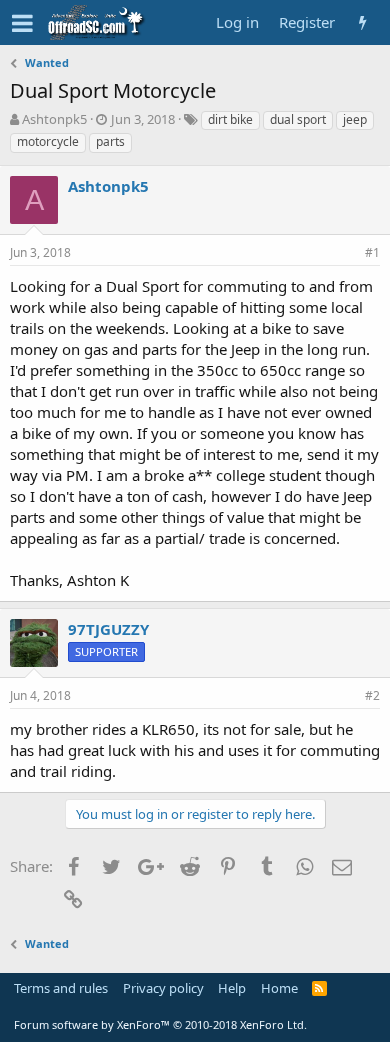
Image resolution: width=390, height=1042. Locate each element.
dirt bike (230, 119)
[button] (22, 23)
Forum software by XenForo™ (160, 1024)
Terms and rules (61, 988)
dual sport (298, 119)
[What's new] (362, 22)
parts (110, 141)
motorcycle (48, 141)
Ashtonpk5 (54, 119)
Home (279, 988)
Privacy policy (163, 988)
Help (232, 988)
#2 (372, 695)
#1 (372, 252)
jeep (355, 119)
